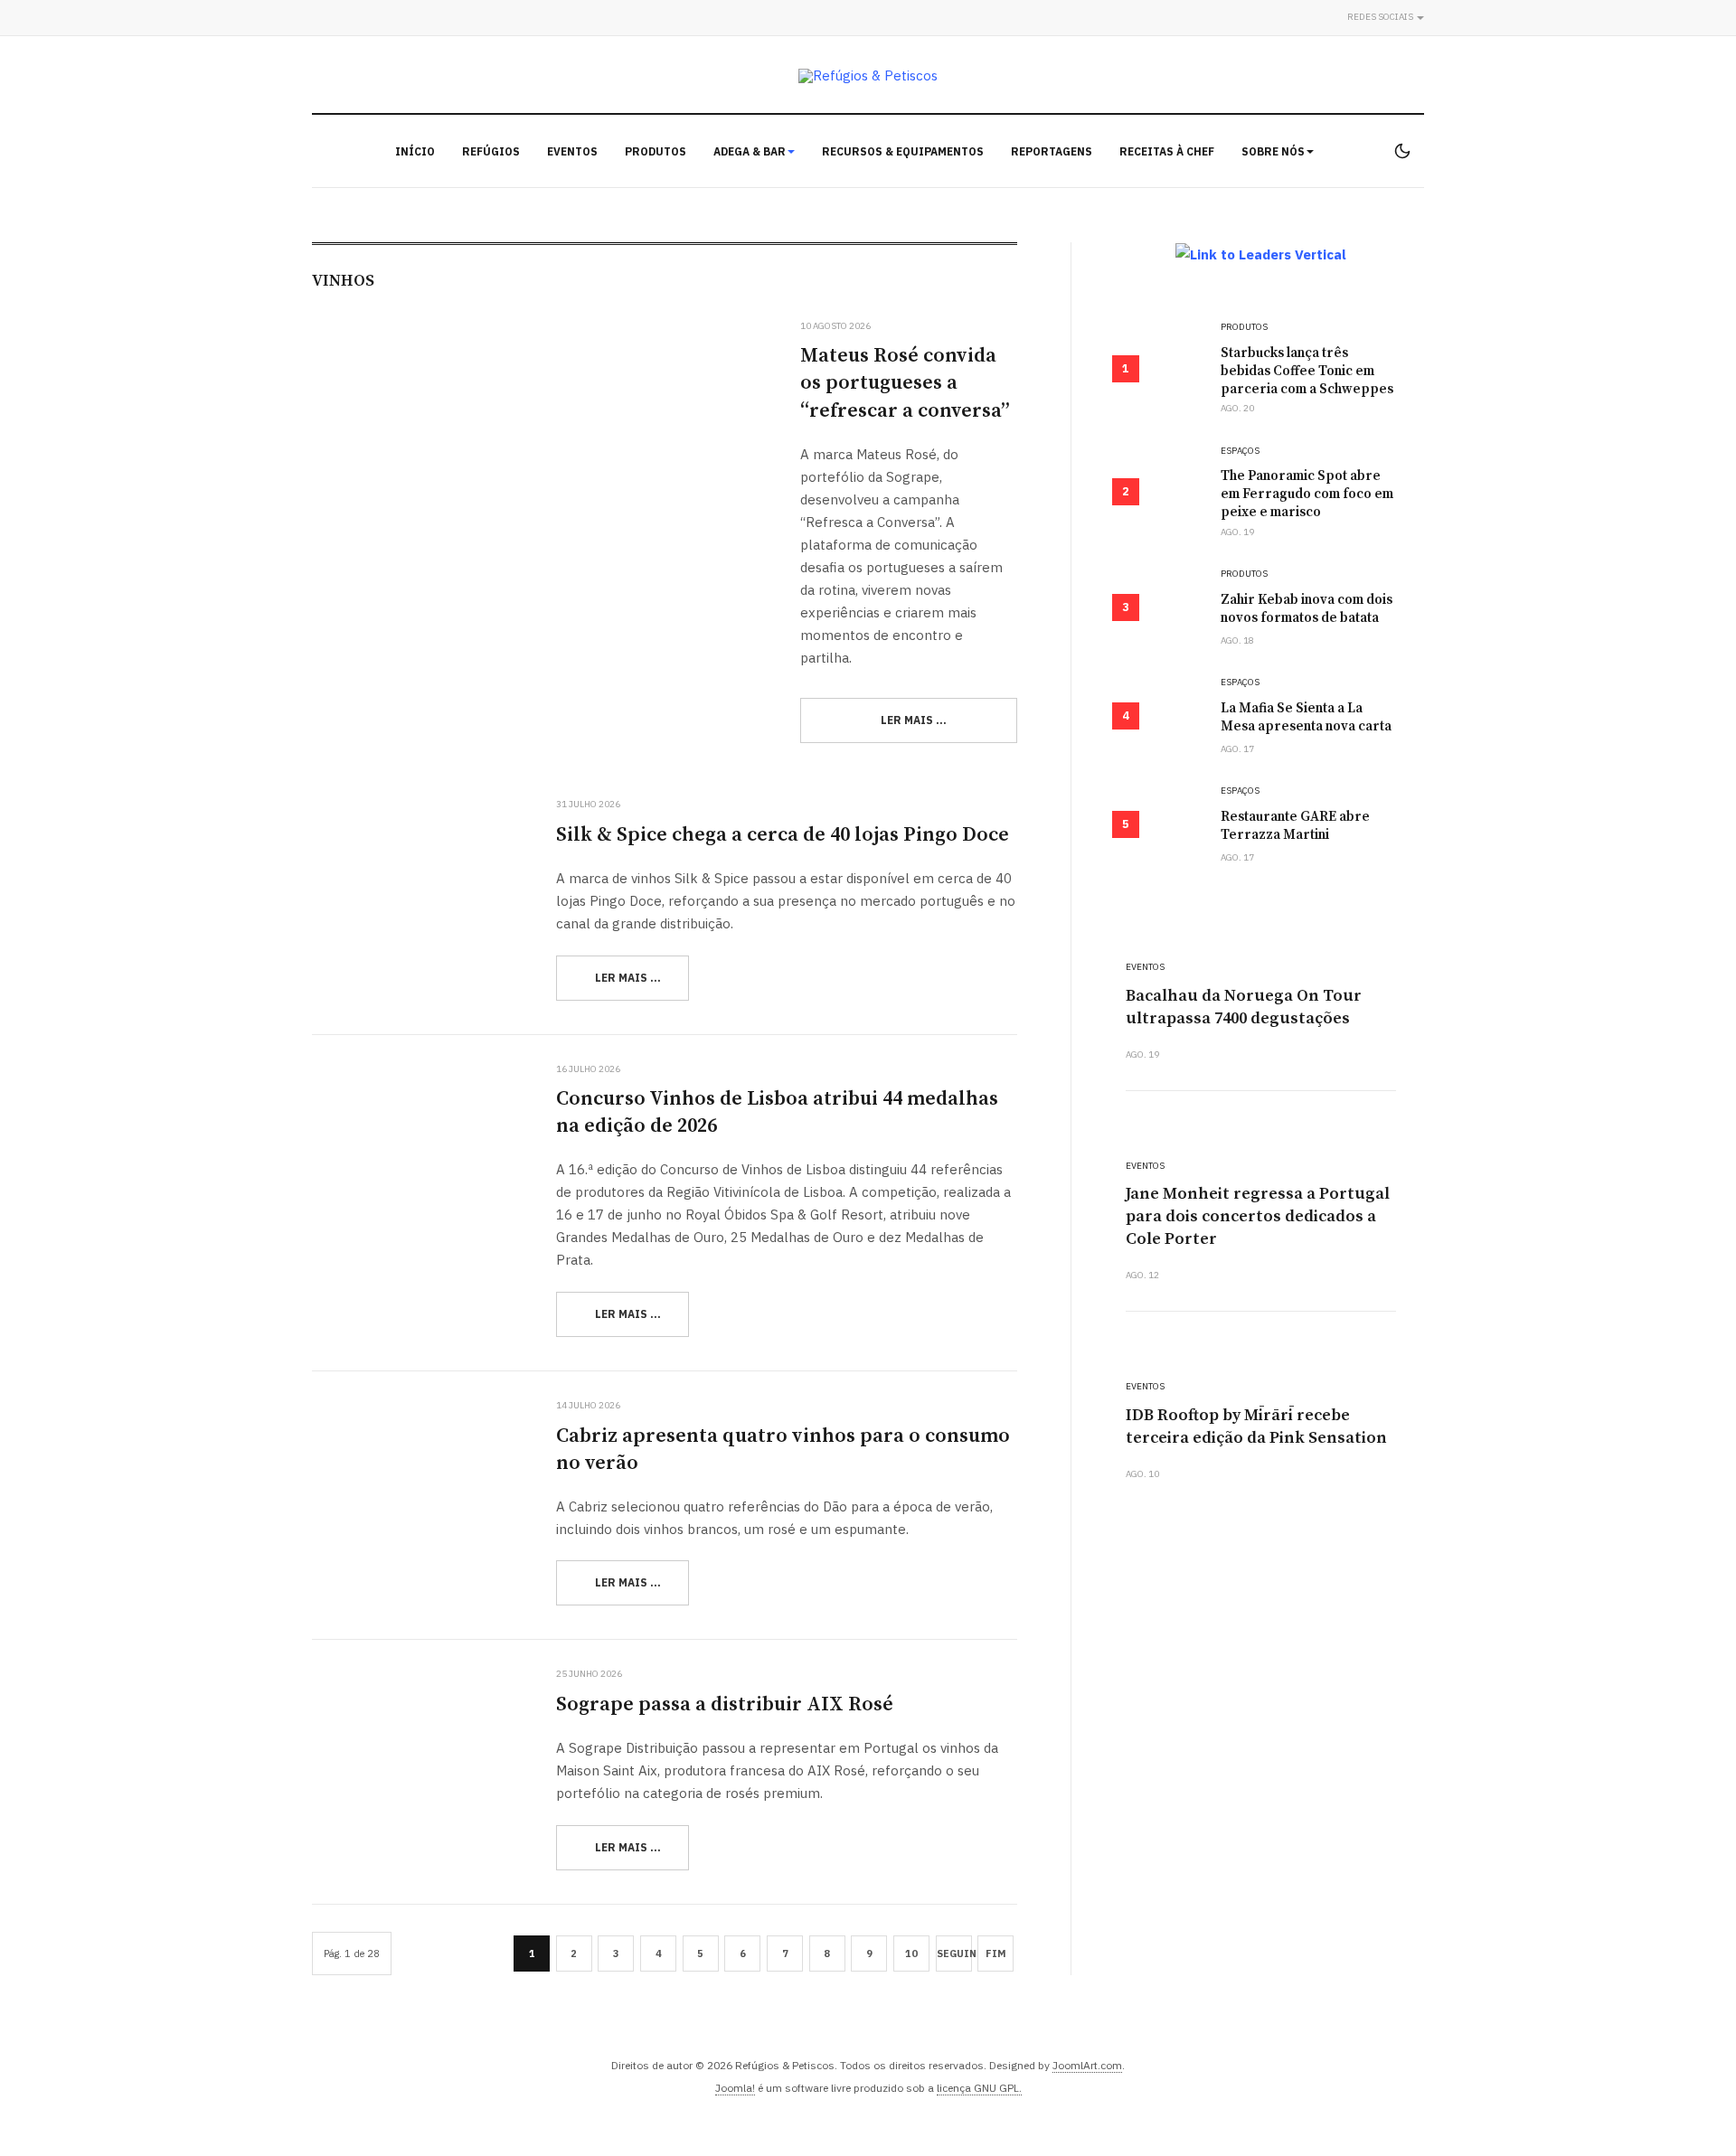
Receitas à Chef (1167, 151)
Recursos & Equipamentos (903, 151)
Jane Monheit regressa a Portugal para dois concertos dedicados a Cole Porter (1258, 1216)
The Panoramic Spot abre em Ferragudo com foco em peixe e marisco (1307, 494)
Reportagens (1052, 151)
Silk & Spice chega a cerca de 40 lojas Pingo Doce (783, 835)
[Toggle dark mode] (1402, 151)
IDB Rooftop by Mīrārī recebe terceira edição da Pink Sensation (1256, 1426)
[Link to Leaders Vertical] (1261, 254)
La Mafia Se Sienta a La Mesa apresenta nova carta (1306, 717)
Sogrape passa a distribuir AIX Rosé (725, 1704)
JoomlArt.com (1087, 2065)
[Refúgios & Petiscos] (868, 75)
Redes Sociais (1381, 17)
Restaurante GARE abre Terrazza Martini (1295, 826)
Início (415, 151)
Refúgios (491, 151)
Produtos (656, 151)
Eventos (572, 151)
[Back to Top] (1682, 2102)
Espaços (1240, 451)
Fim (996, 1954)
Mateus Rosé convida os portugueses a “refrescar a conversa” (905, 383)
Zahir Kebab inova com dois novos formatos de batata (1307, 609)
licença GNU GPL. (979, 2088)
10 (911, 1954)
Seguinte (954, 1954)
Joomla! (735, 2088)
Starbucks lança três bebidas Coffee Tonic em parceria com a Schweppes (1307, 371)
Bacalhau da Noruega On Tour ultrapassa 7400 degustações (1244, 1007)
